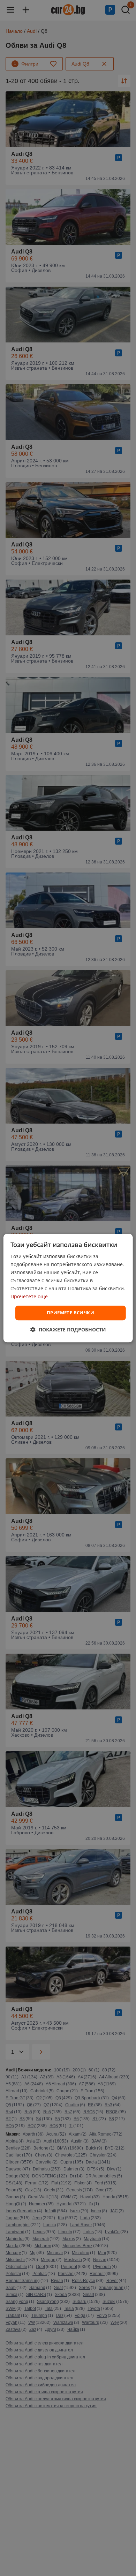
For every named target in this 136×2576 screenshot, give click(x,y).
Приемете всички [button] (70, 1313)
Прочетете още (29, 1297)
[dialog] (68, 1288)
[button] (68, 1329)
